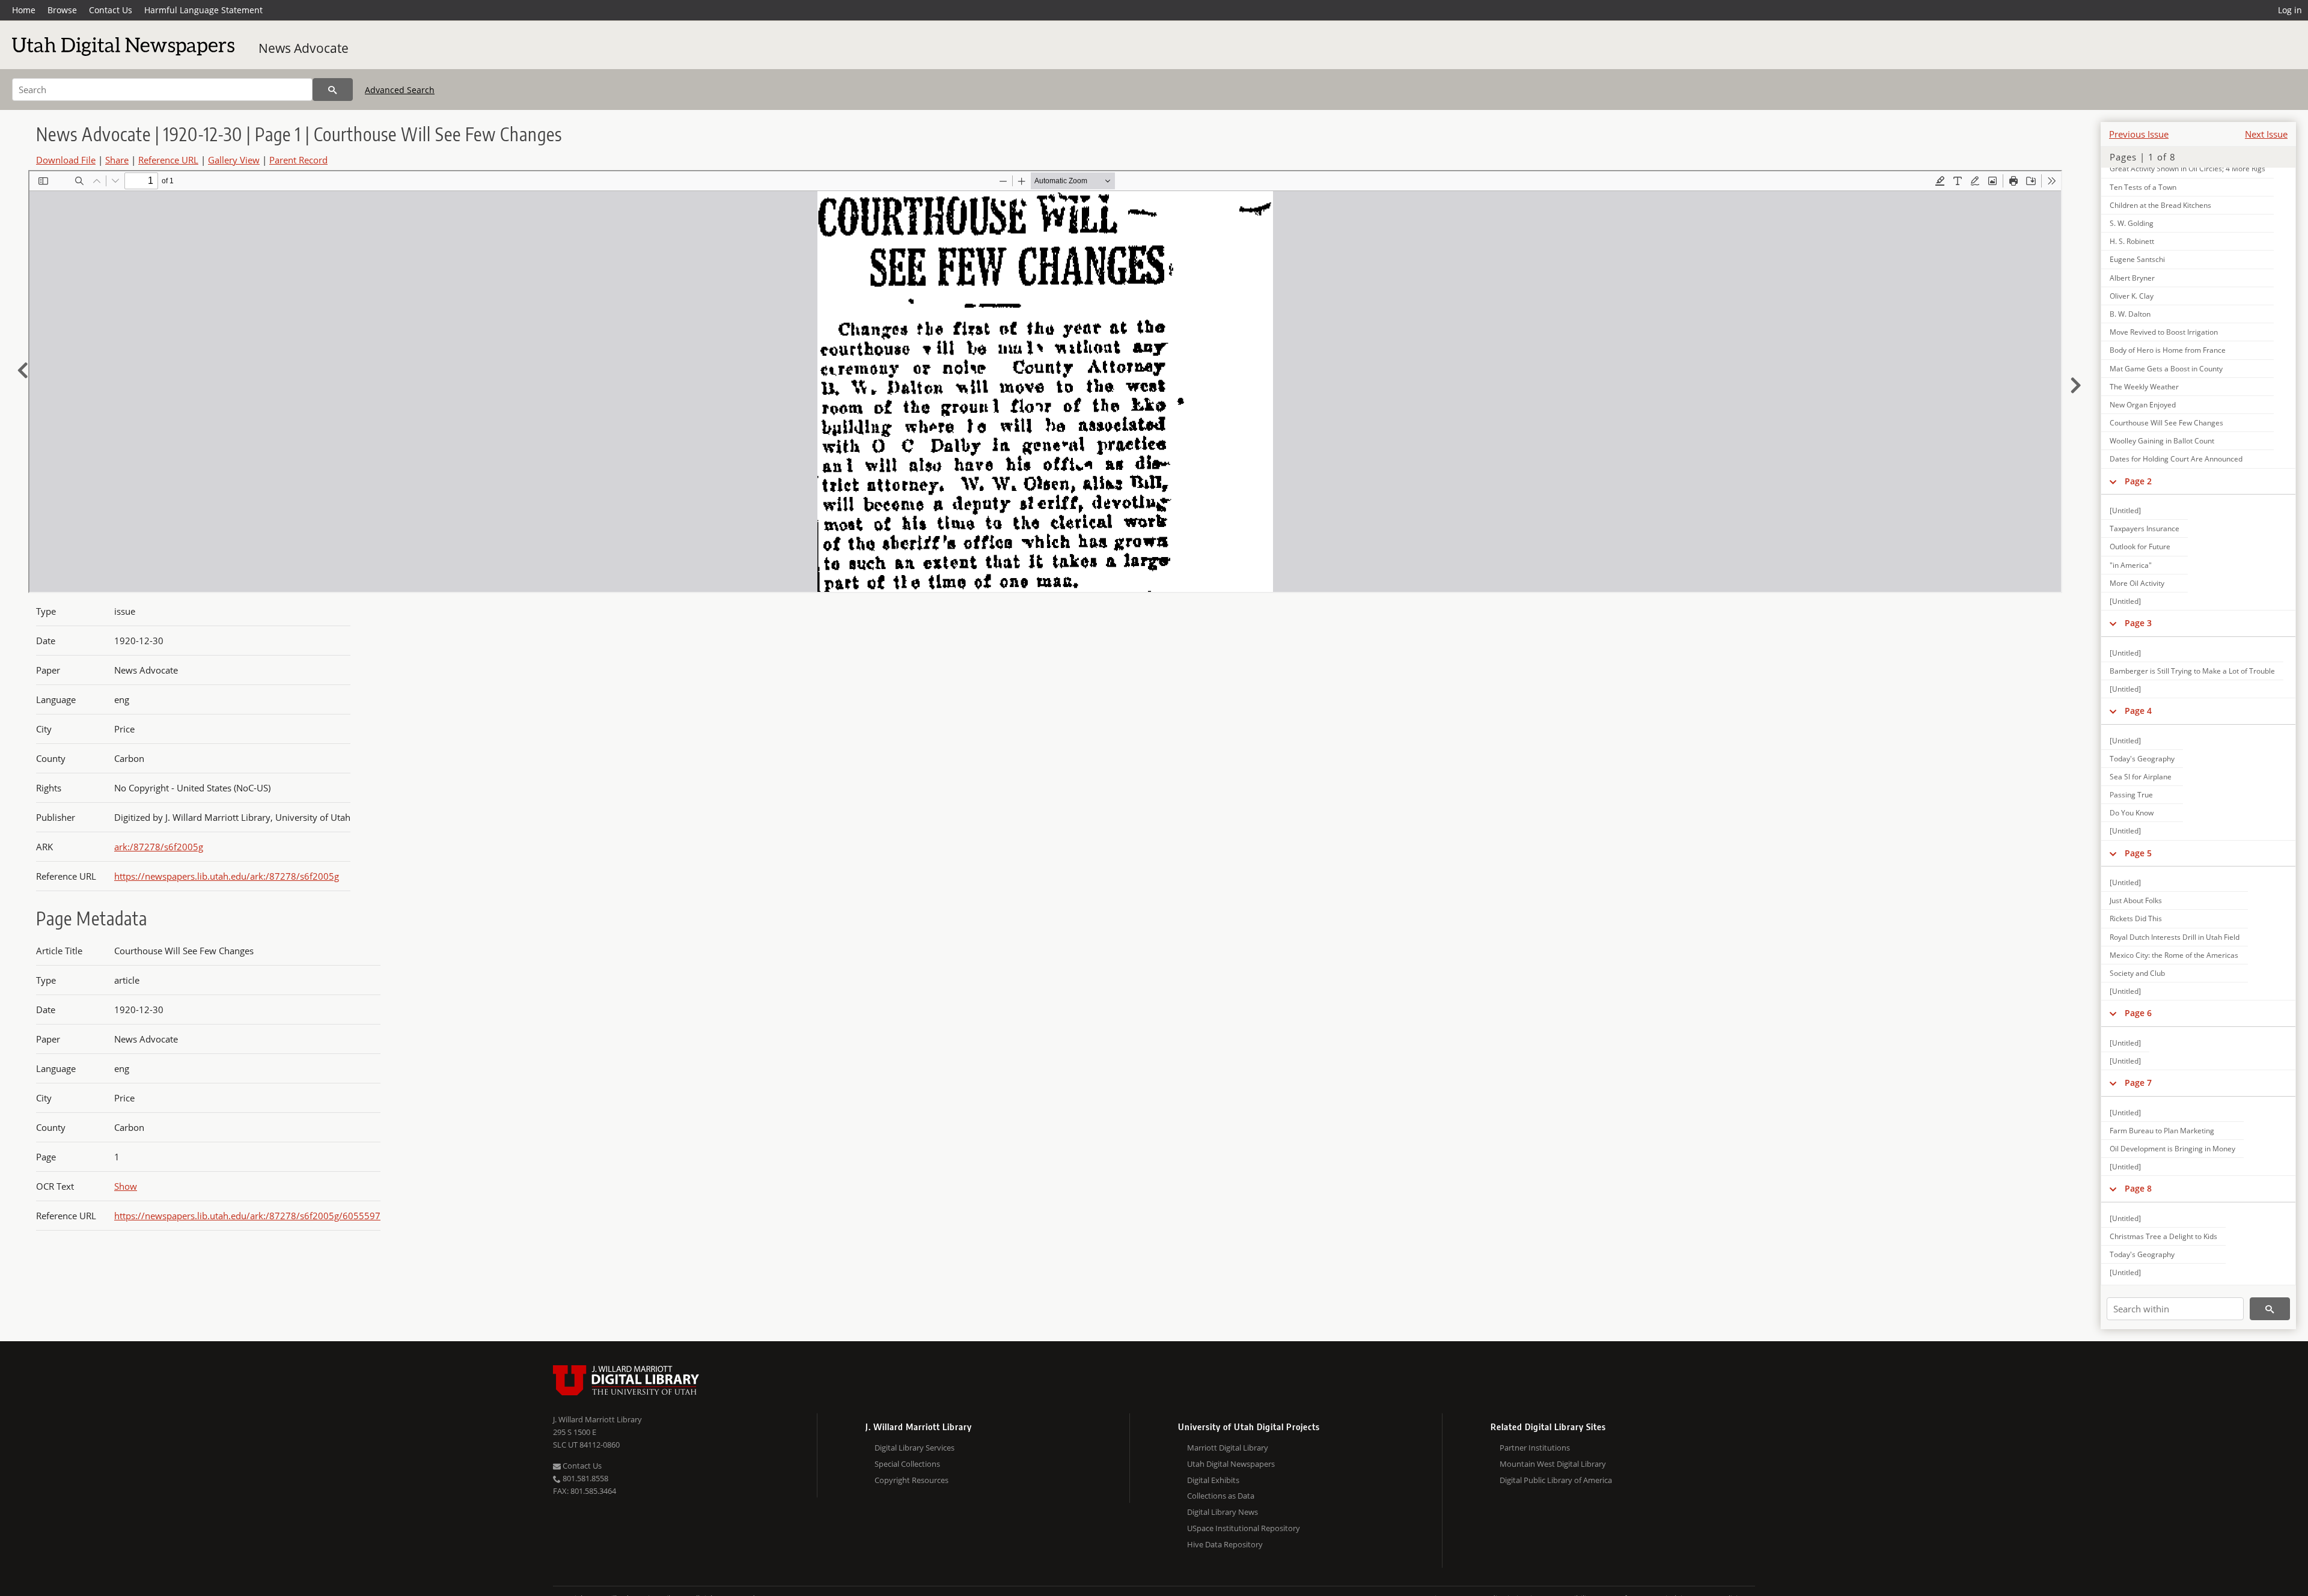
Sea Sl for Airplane (2141, 777)
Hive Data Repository (1225, 1544)
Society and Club (2137, 973)
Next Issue (2266, 134)
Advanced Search (400, 90)
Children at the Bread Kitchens (2160, 205)
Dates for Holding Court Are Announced (2176, 459)
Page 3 (2138, 623)
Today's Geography (2142, 759)
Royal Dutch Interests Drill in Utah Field (2175, 937)
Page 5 (2138, 853)
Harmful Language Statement (203, 10)
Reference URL (168, 160)
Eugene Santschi (2137, 259)
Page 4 (2138, 711)
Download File (66, 160)
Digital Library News (1223, 1512)
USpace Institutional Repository (1244, 1528)
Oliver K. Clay (2132, 296)
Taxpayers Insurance (2145, 528)
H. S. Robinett (2132, 241)
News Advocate (304, 48)
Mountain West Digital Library (1553, 1464)
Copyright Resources (911, 1480)
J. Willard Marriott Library (597, 1419)
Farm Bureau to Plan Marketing (2162, 1131)
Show (126, 1186)
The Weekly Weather (2144, 387)
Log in (2290, 10)
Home (24, 10)
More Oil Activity (2137, 583)
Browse (62, 10)
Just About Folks (2136, 900)
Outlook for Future (2140, 547)
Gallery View (234, 160)
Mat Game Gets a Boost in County (2166, 369)
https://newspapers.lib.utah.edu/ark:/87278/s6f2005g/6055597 (247, 1216)
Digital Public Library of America (1556, 1480)
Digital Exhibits (1213, 1480)
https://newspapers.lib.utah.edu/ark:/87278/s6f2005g (227, 876)
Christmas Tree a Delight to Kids (2163, 1236)
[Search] (333, 90)
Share (117, 160)
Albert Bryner (2132, 278)
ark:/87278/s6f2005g (159, 847)
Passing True (2131, 795)
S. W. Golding (2132, 223)
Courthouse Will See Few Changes (2166, 423)
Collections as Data (1221, 1496)
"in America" (2131, 565)
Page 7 (2138, 1083)
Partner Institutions (1535, 1448)
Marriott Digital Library (1228, 1448)
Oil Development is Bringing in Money (2172, 1149)
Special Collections (907, 1464)
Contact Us (111, 10)
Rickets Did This (2136, 918)
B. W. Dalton (2130, 314)
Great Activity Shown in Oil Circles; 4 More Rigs (2187, 169)
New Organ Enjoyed (2143, 405)
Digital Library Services (914, 1448)
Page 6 (2138, 1013)
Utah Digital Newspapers (1231, 1464)
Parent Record (298, 160)
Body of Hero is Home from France (2168, 350)
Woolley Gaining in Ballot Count (2162, 441)
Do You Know (2132, 813)
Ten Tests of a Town (2143, 187)
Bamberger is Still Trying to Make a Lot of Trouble (2192, 671)
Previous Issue (2139, 134)
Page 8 (2138, 1188)
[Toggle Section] (2113, 481)
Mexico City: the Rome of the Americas (2174, 955)
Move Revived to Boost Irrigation (2164, 332)
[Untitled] (2125, 510)
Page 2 (2138, 481)
